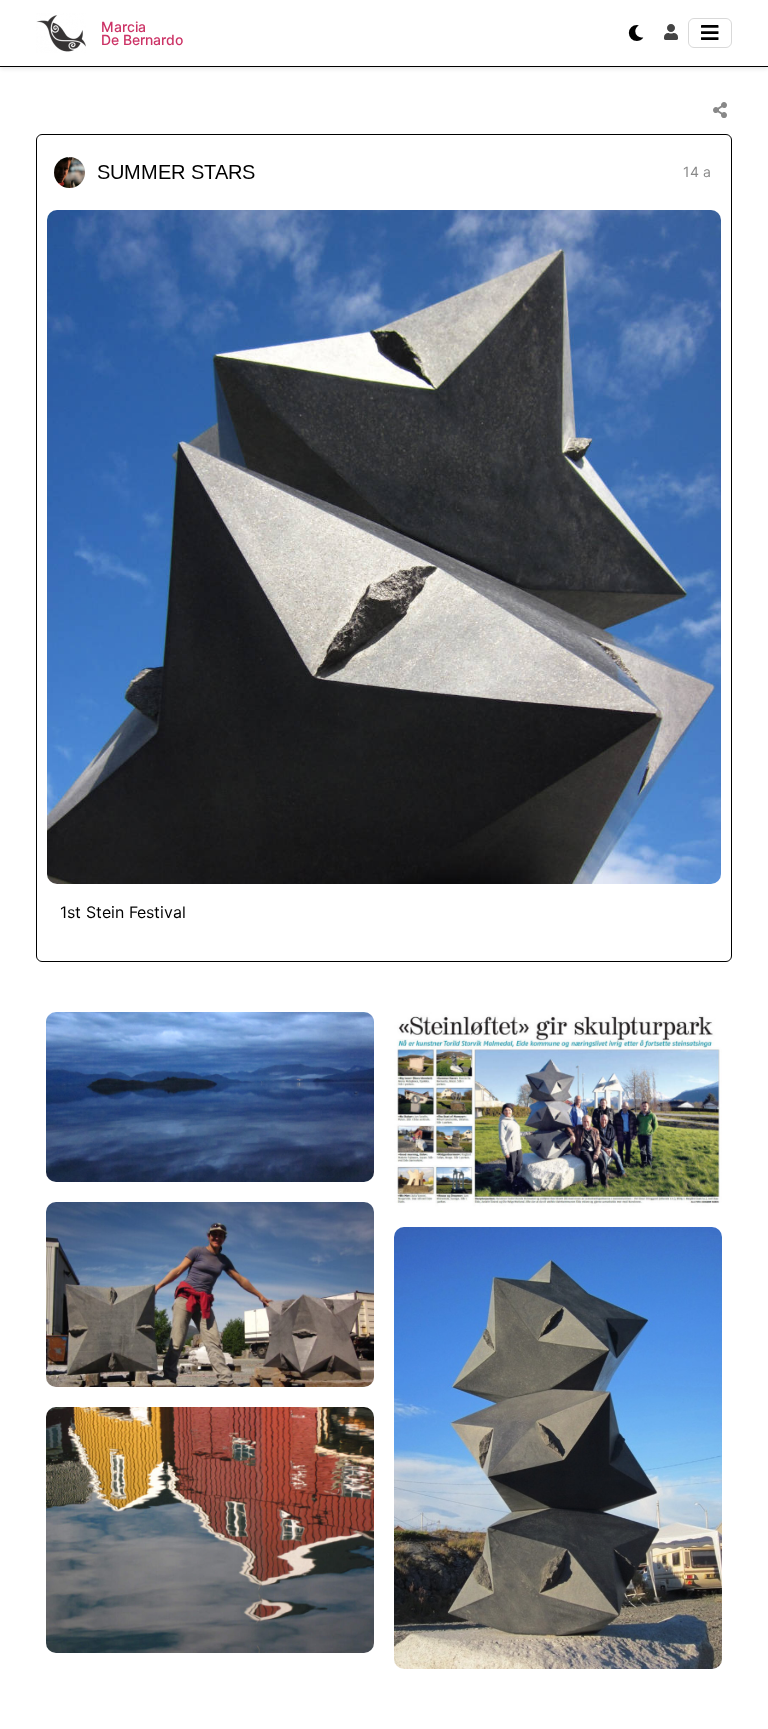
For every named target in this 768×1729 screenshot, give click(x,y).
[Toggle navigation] (710, 33)
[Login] (671, 33)
